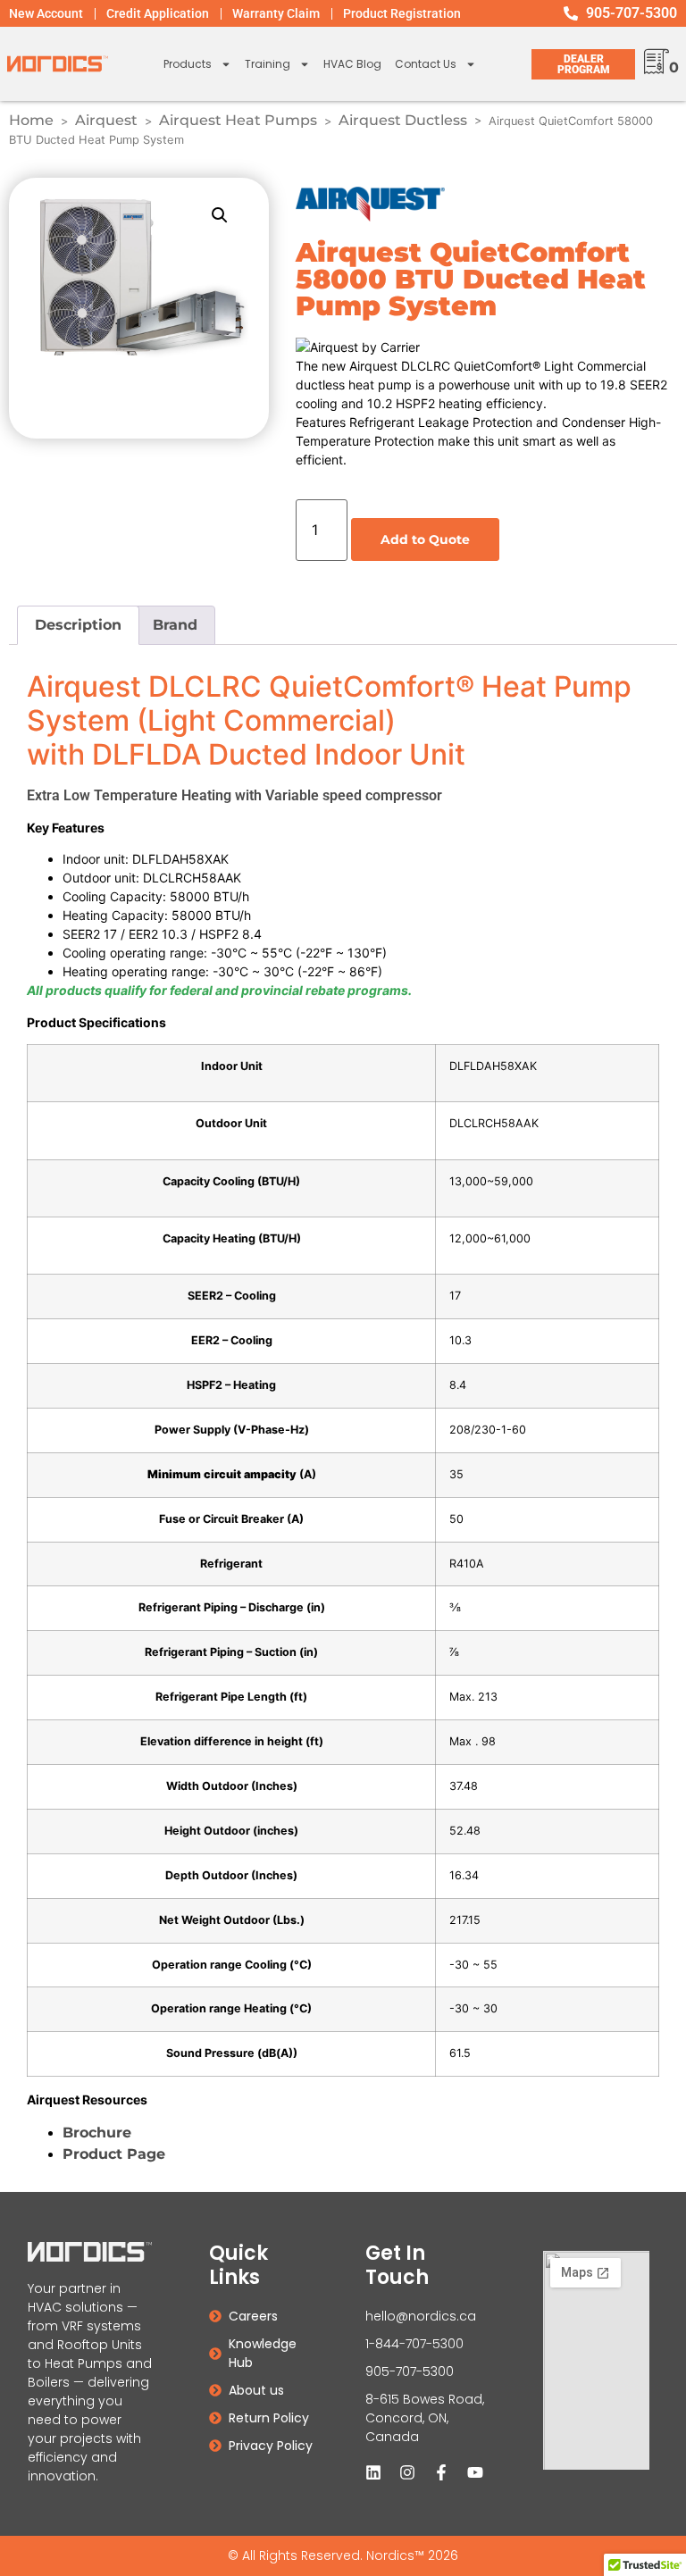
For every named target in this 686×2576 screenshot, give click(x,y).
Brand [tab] (175, 625)
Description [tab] (78, 625)
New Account (46, 13)
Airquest (106, 120)
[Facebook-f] (441, 2472)
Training (268, 64)
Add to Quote (425, 539)
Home (31, 120)
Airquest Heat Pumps (238, 120)
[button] (220, 215)
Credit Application (158, 13)
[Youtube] (475, 2472)
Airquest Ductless (403, 120)
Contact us (426, 64)
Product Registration (402, 13)
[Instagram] (407, 2472)
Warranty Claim (276, 13)
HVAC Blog (352, 64)
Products (188, 64)
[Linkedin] (373, 2472)
